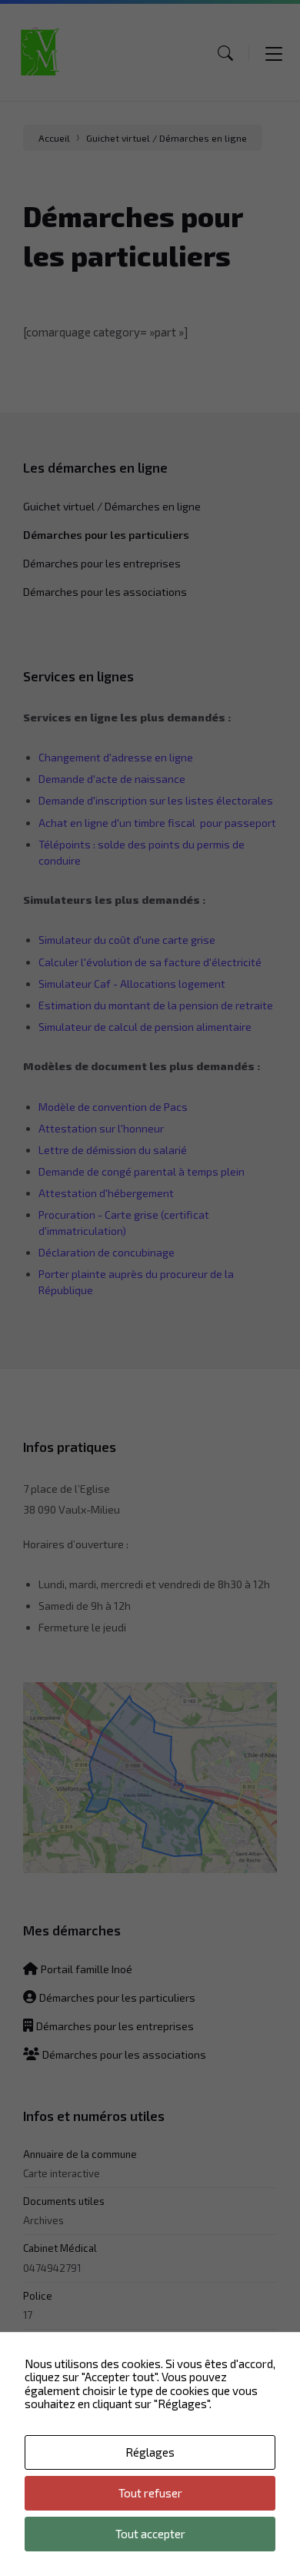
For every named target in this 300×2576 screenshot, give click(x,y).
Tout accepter (150, 2534)
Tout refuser (150, 2493)
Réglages (150, 2452)
